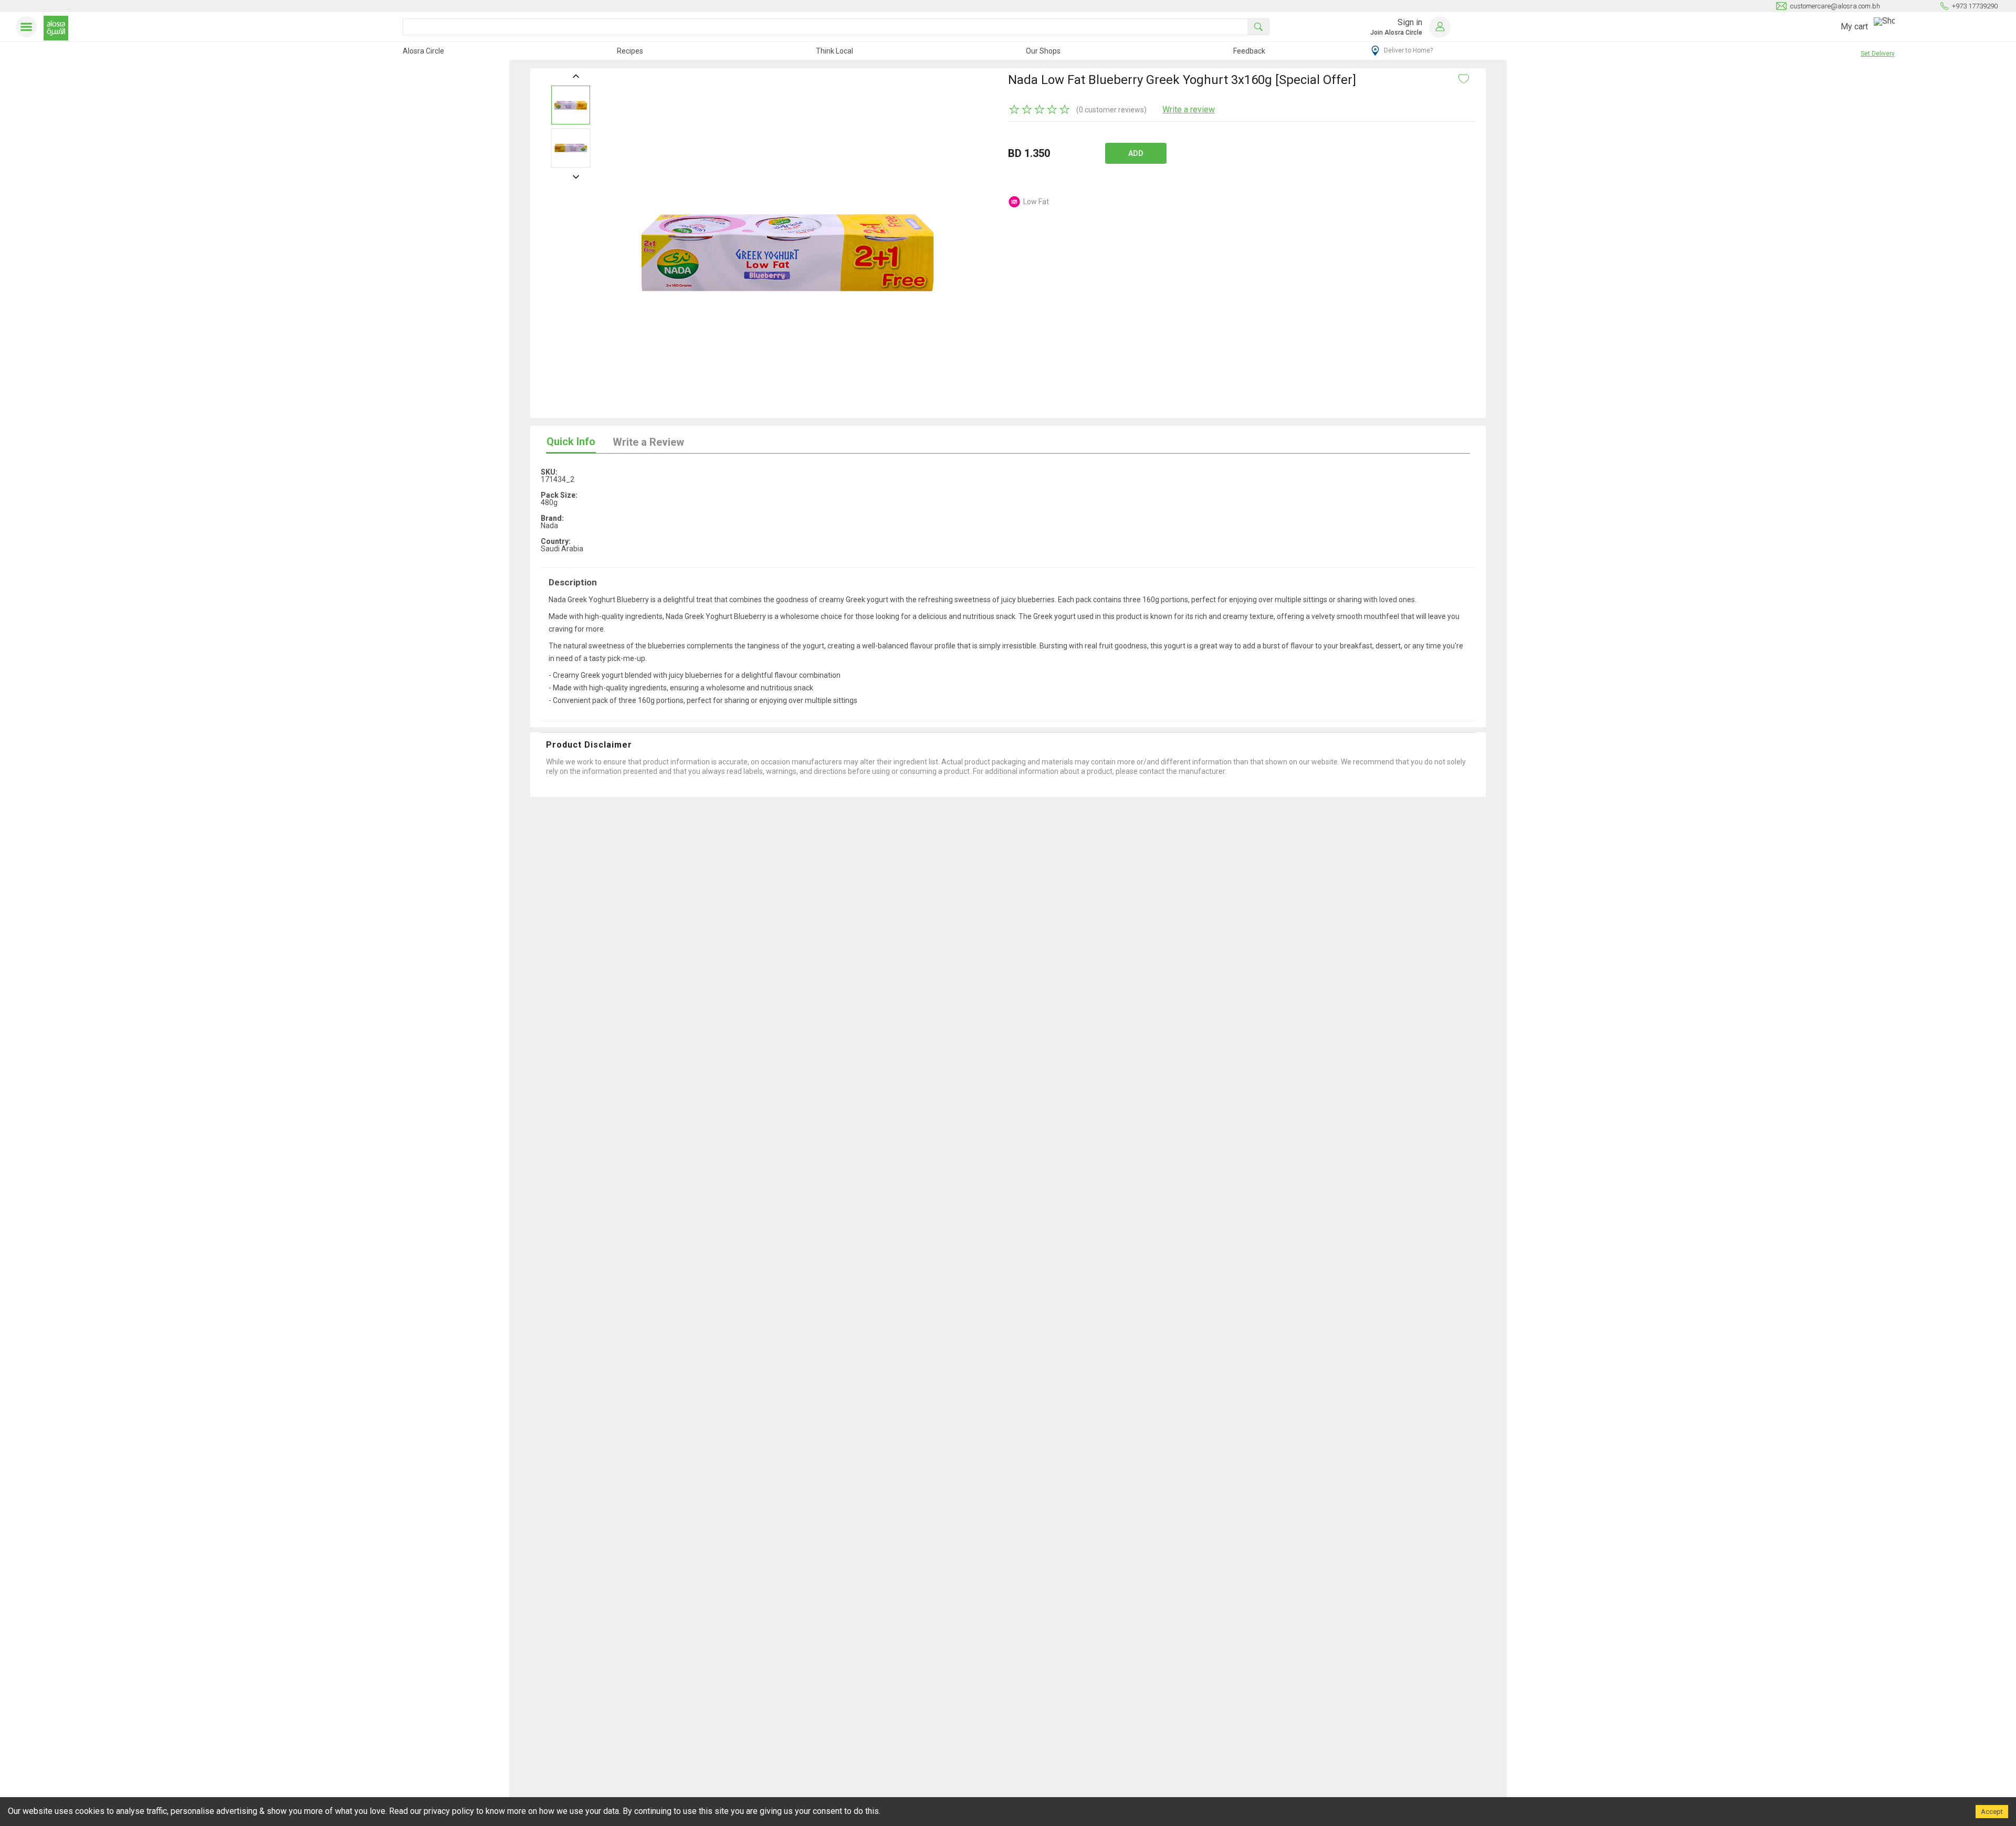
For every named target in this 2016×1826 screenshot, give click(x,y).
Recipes (630, 51)
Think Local (834, 51)
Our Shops (1043, 51)
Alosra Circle (423, 51)
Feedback (1249, 51)
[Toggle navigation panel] (28, 27)
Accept (1992, 1812)
